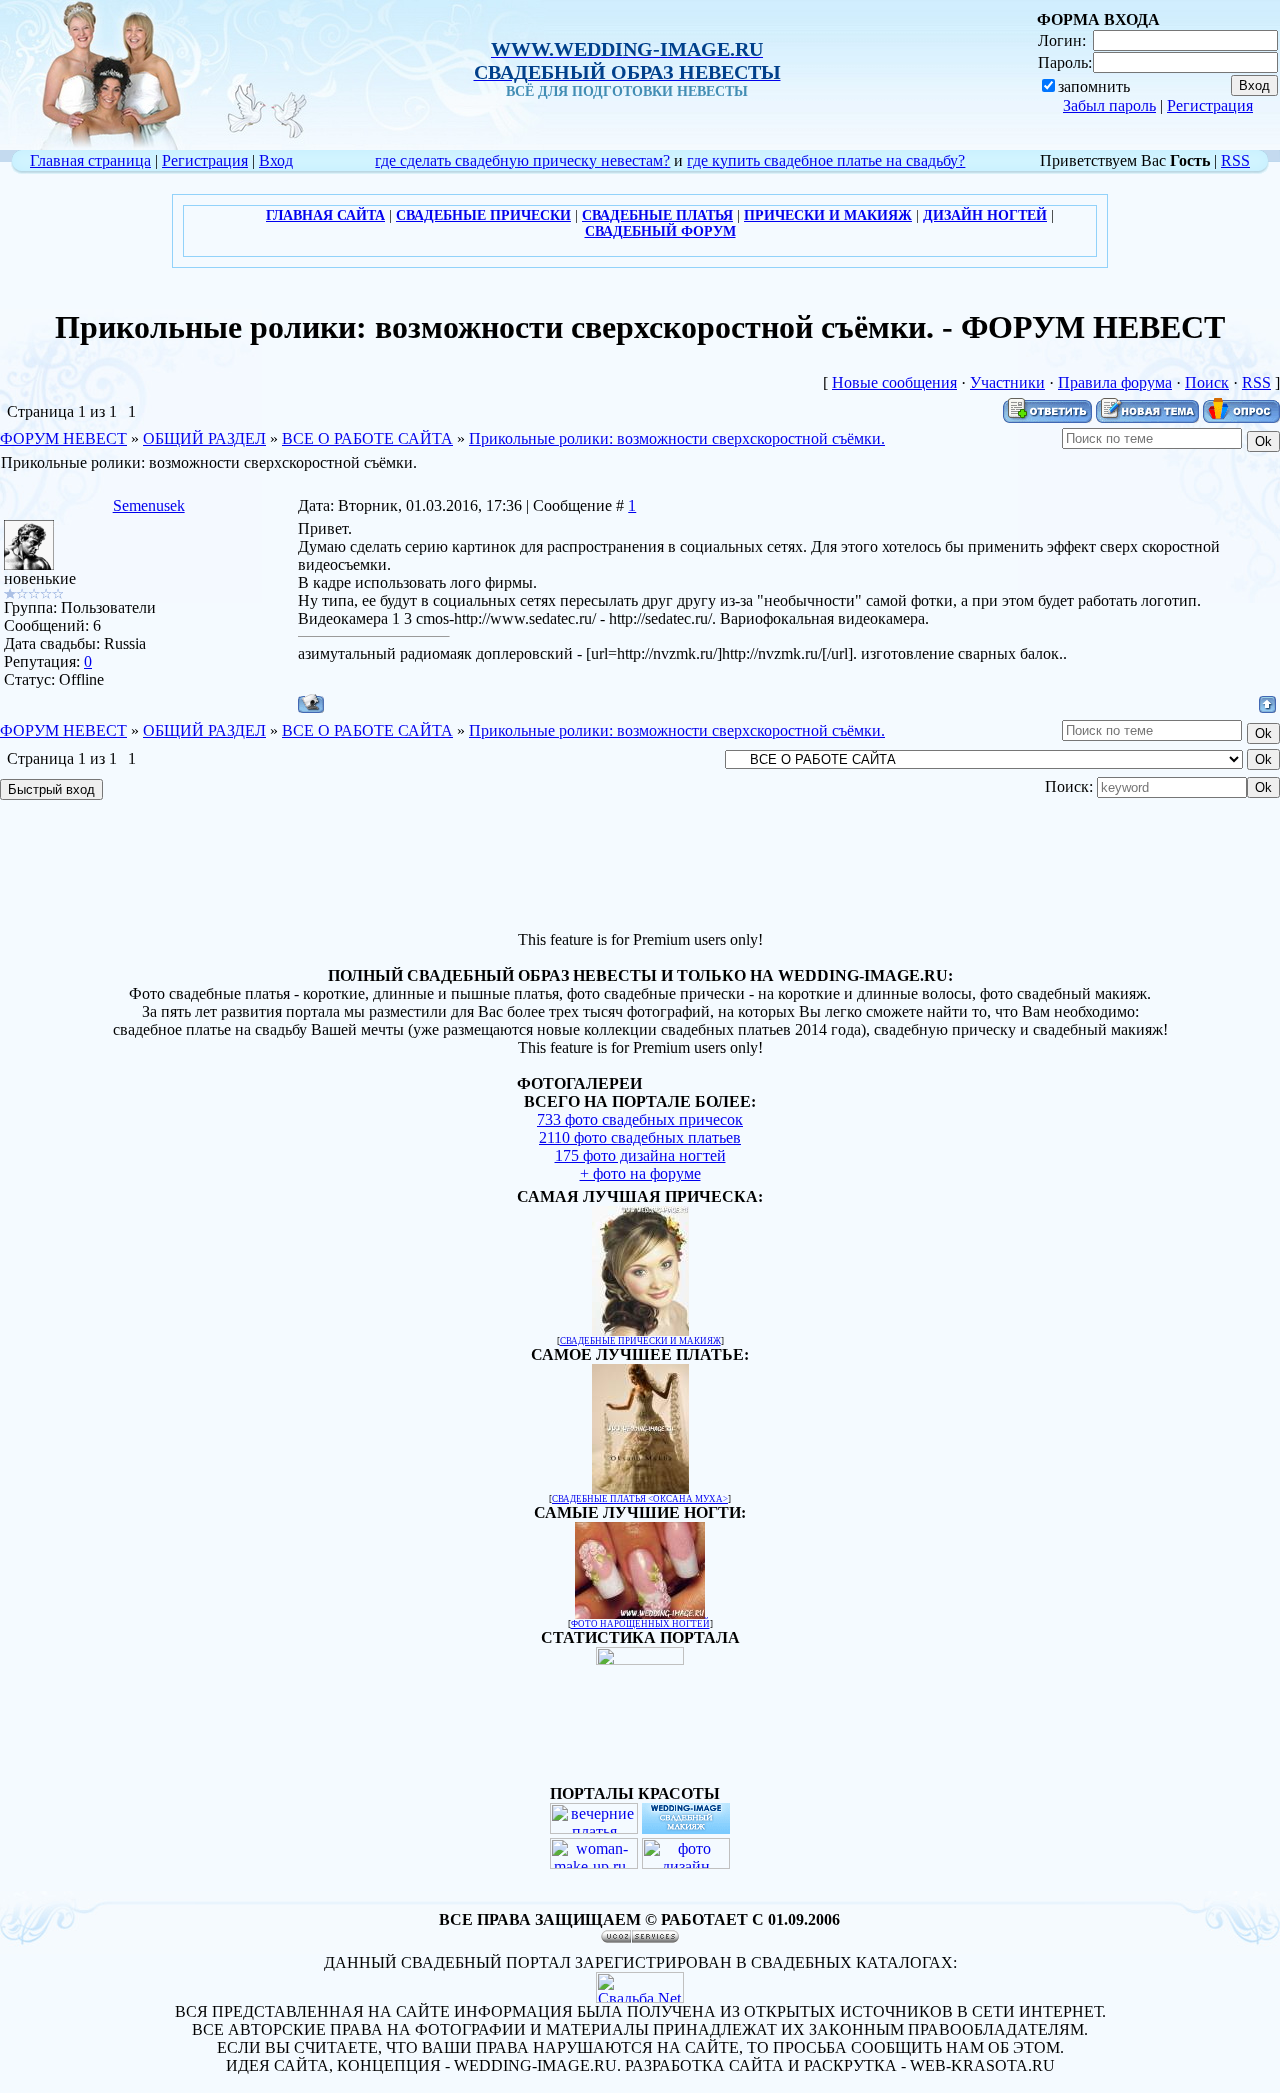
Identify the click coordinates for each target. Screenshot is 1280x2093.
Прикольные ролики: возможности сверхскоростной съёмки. (677, 438)
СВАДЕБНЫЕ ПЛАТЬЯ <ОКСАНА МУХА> (640, 1499)
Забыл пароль (1109, 105)
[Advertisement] (640, 868)
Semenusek (149, 505)
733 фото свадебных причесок (640, 1119)
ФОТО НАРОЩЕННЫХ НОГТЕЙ (640, 1624)
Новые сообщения (894, 382)
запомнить (1094, 86)
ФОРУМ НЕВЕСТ (63, 438)
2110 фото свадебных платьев (640, 1137)
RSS (1235, 160)
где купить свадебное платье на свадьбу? (826, 160)
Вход (276, 160)
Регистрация (1210, 105)
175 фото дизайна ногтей (640, 1155)
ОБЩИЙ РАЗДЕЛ (204, 438)
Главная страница (90, 160)
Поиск (1207, 382)
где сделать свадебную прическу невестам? (522, 160)
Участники (1007, 382)
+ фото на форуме (640, 1173)
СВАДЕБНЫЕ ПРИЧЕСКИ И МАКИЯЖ (640, 1341)
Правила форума (1115, 382)
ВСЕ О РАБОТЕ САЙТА (367, 438)
